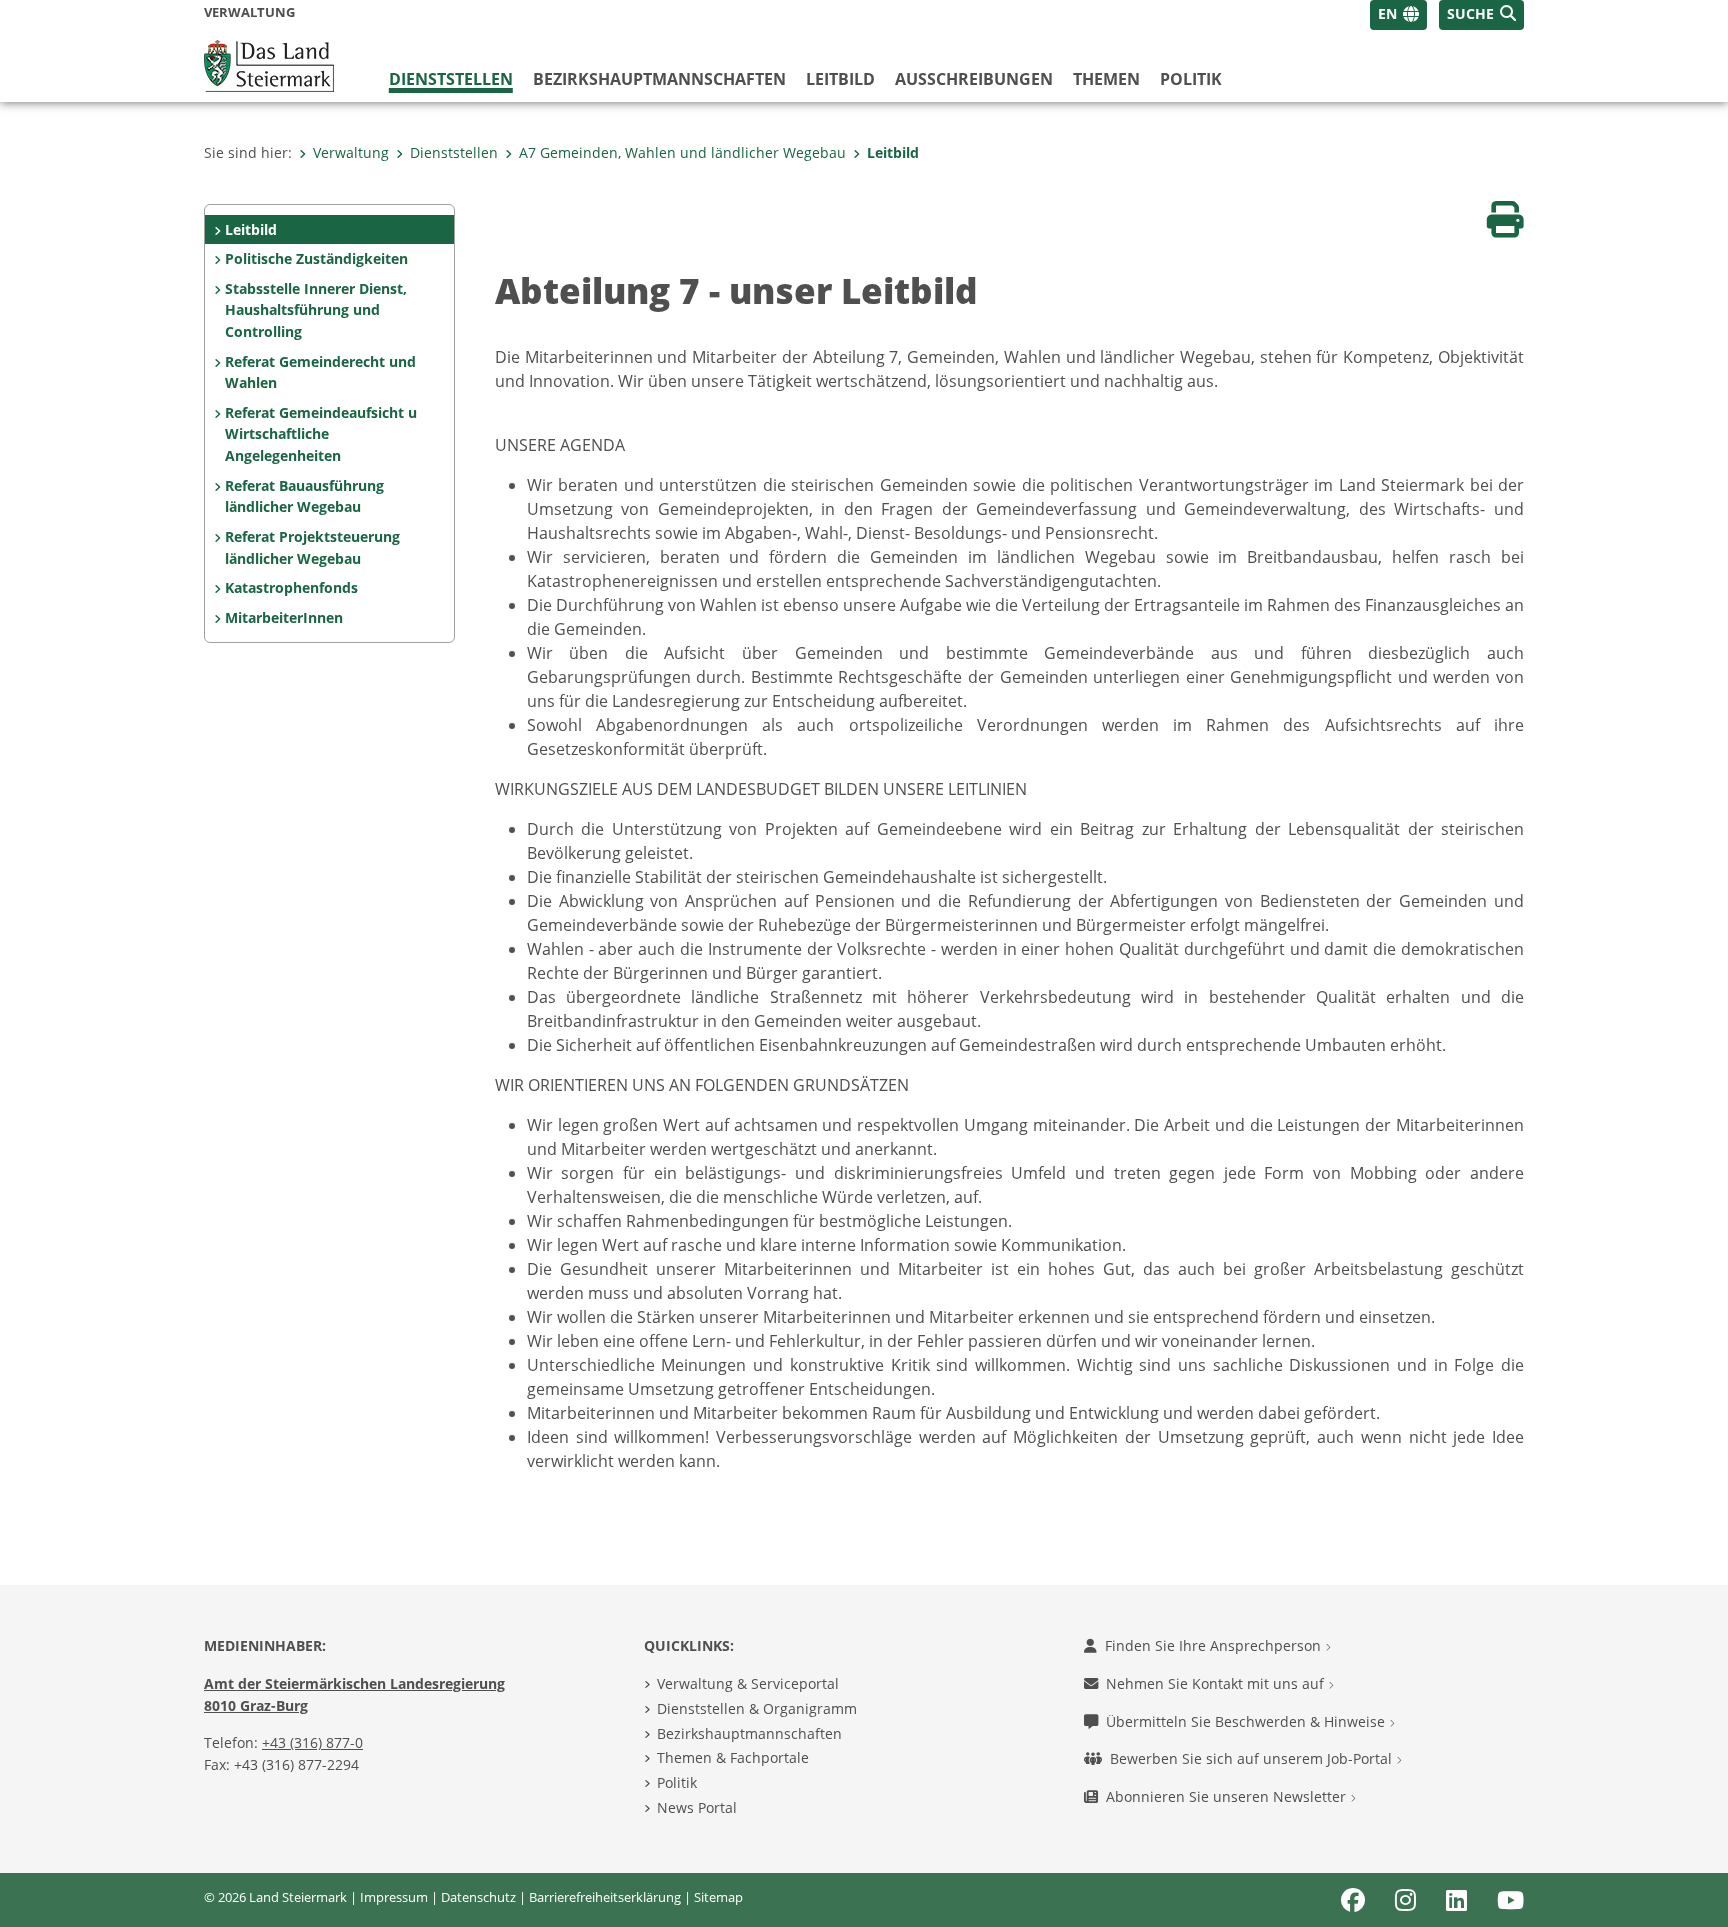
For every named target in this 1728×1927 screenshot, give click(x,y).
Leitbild (840, 79)
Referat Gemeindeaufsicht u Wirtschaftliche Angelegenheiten (321, 434)
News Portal (697, 1807)
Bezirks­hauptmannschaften (659, 79)
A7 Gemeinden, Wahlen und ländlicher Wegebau (682, 152)
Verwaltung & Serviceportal (748, 1683)
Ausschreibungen (974, 79)
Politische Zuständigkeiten (316, 258)
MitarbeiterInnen (284, 617)
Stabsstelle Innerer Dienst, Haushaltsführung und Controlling (316, 310)
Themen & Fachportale (733, 1757)
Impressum (394, 1897)
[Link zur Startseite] (269, 64)
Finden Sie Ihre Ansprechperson (1215, 1645)
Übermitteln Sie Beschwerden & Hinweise (1247, 1721)
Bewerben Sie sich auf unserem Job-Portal (1253, 1758)
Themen (1106, 79)
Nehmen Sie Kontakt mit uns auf (1217, 1683)
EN (1387, 13)
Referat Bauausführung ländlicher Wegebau (304, 496)
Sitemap (718, 1897)
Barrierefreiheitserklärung (605, 1897)
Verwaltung (351, 152)
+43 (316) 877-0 (312, 1742)
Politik (1191, 79)
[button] (1481, 15)
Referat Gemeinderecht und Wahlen (320, 372)
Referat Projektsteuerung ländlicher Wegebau (312, 547)
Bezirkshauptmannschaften (749, 1733)
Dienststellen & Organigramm (757, 1708)
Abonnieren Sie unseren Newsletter (1228, 1796)
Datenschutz (478, 1897)
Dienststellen (451, 79)
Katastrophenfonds (291, 587)
